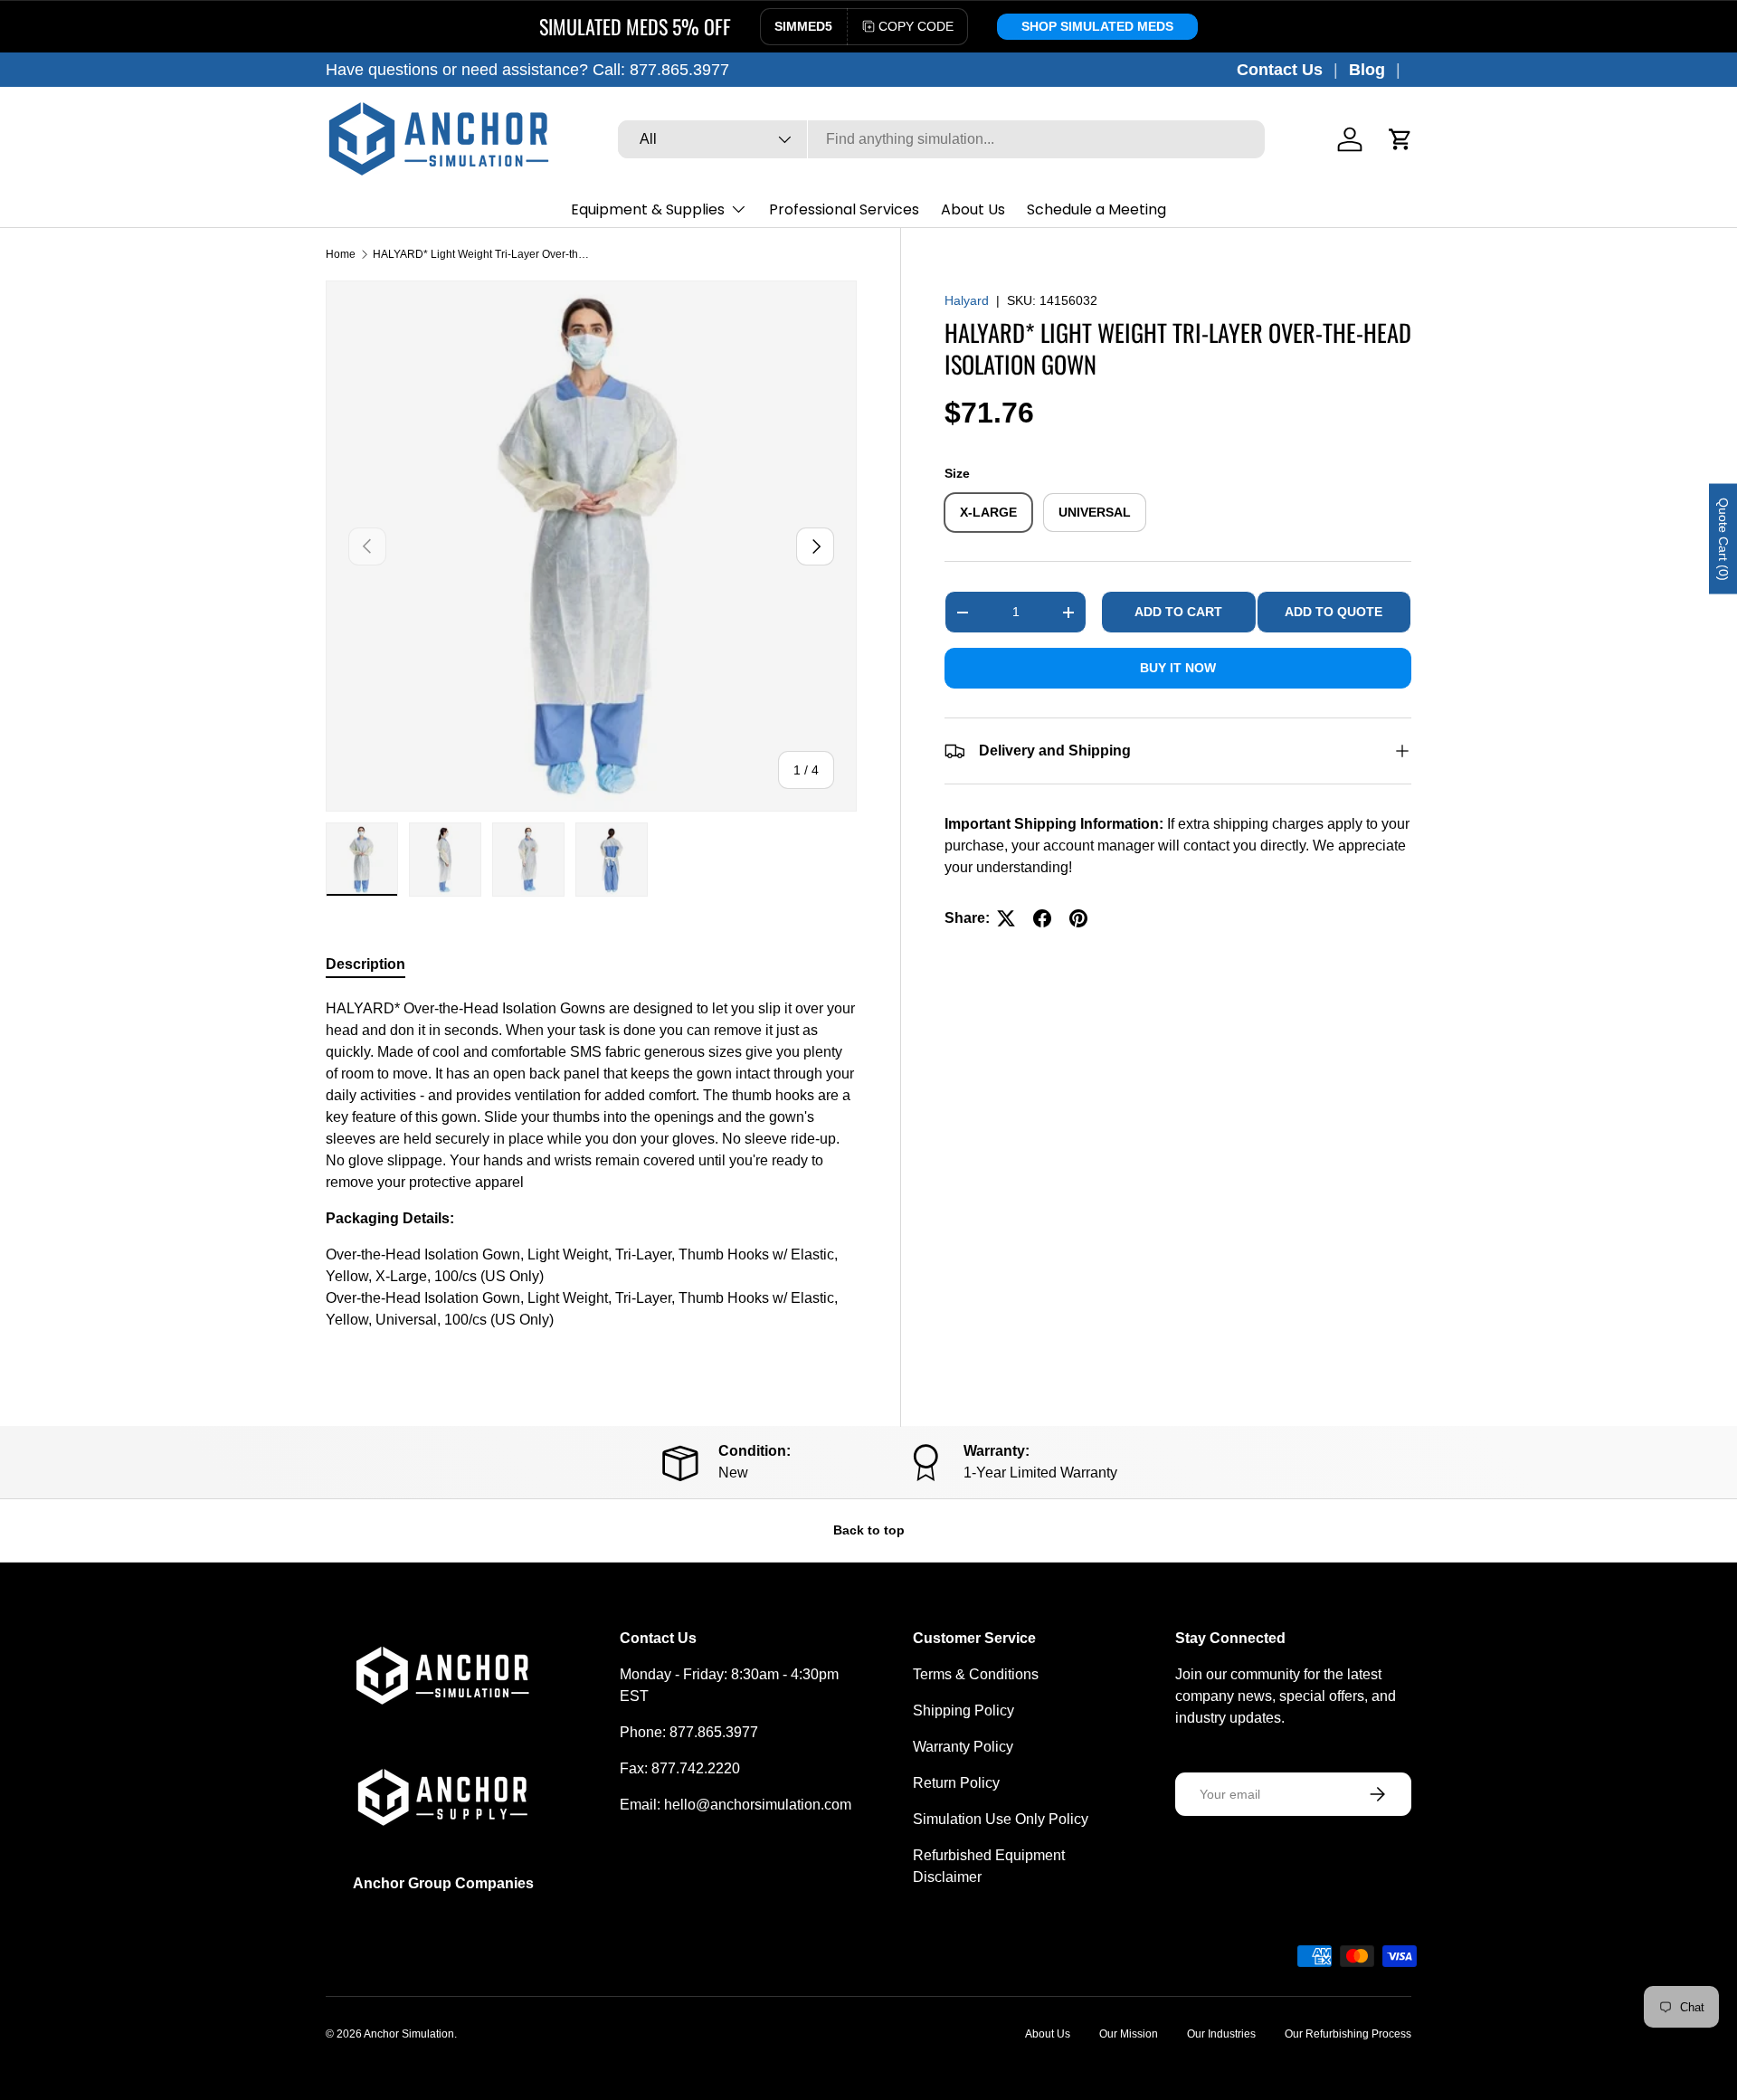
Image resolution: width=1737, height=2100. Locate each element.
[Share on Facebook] (1042, 918)
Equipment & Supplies (648, 209)
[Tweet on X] (1006, 918)
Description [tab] (365, 964)
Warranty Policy (963, 1747)
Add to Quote (1334, 612)
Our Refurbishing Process (1348, 2034)
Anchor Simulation (409, 2034)
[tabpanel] (591, 1172)
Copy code (916, 26)
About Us (973, 209)
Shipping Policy (963, 1710)
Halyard (967, 300)
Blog (1367, 70)
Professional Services (844, 209)
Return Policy (956, 1783)
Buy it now (1178, 669)
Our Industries (1221, 2034)
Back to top (869, 1530)
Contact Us (1280, 70)
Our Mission (1129, 2034)
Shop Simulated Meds (1097, 26)
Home (341, 254)
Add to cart (1178, 612)
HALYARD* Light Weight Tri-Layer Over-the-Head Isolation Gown (481, 254)
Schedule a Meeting (1096, 209)
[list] (591, 546)
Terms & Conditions (976, 1674)
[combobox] (941, 139)
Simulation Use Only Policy (1001, 1819)
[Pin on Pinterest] (1078, 918)
